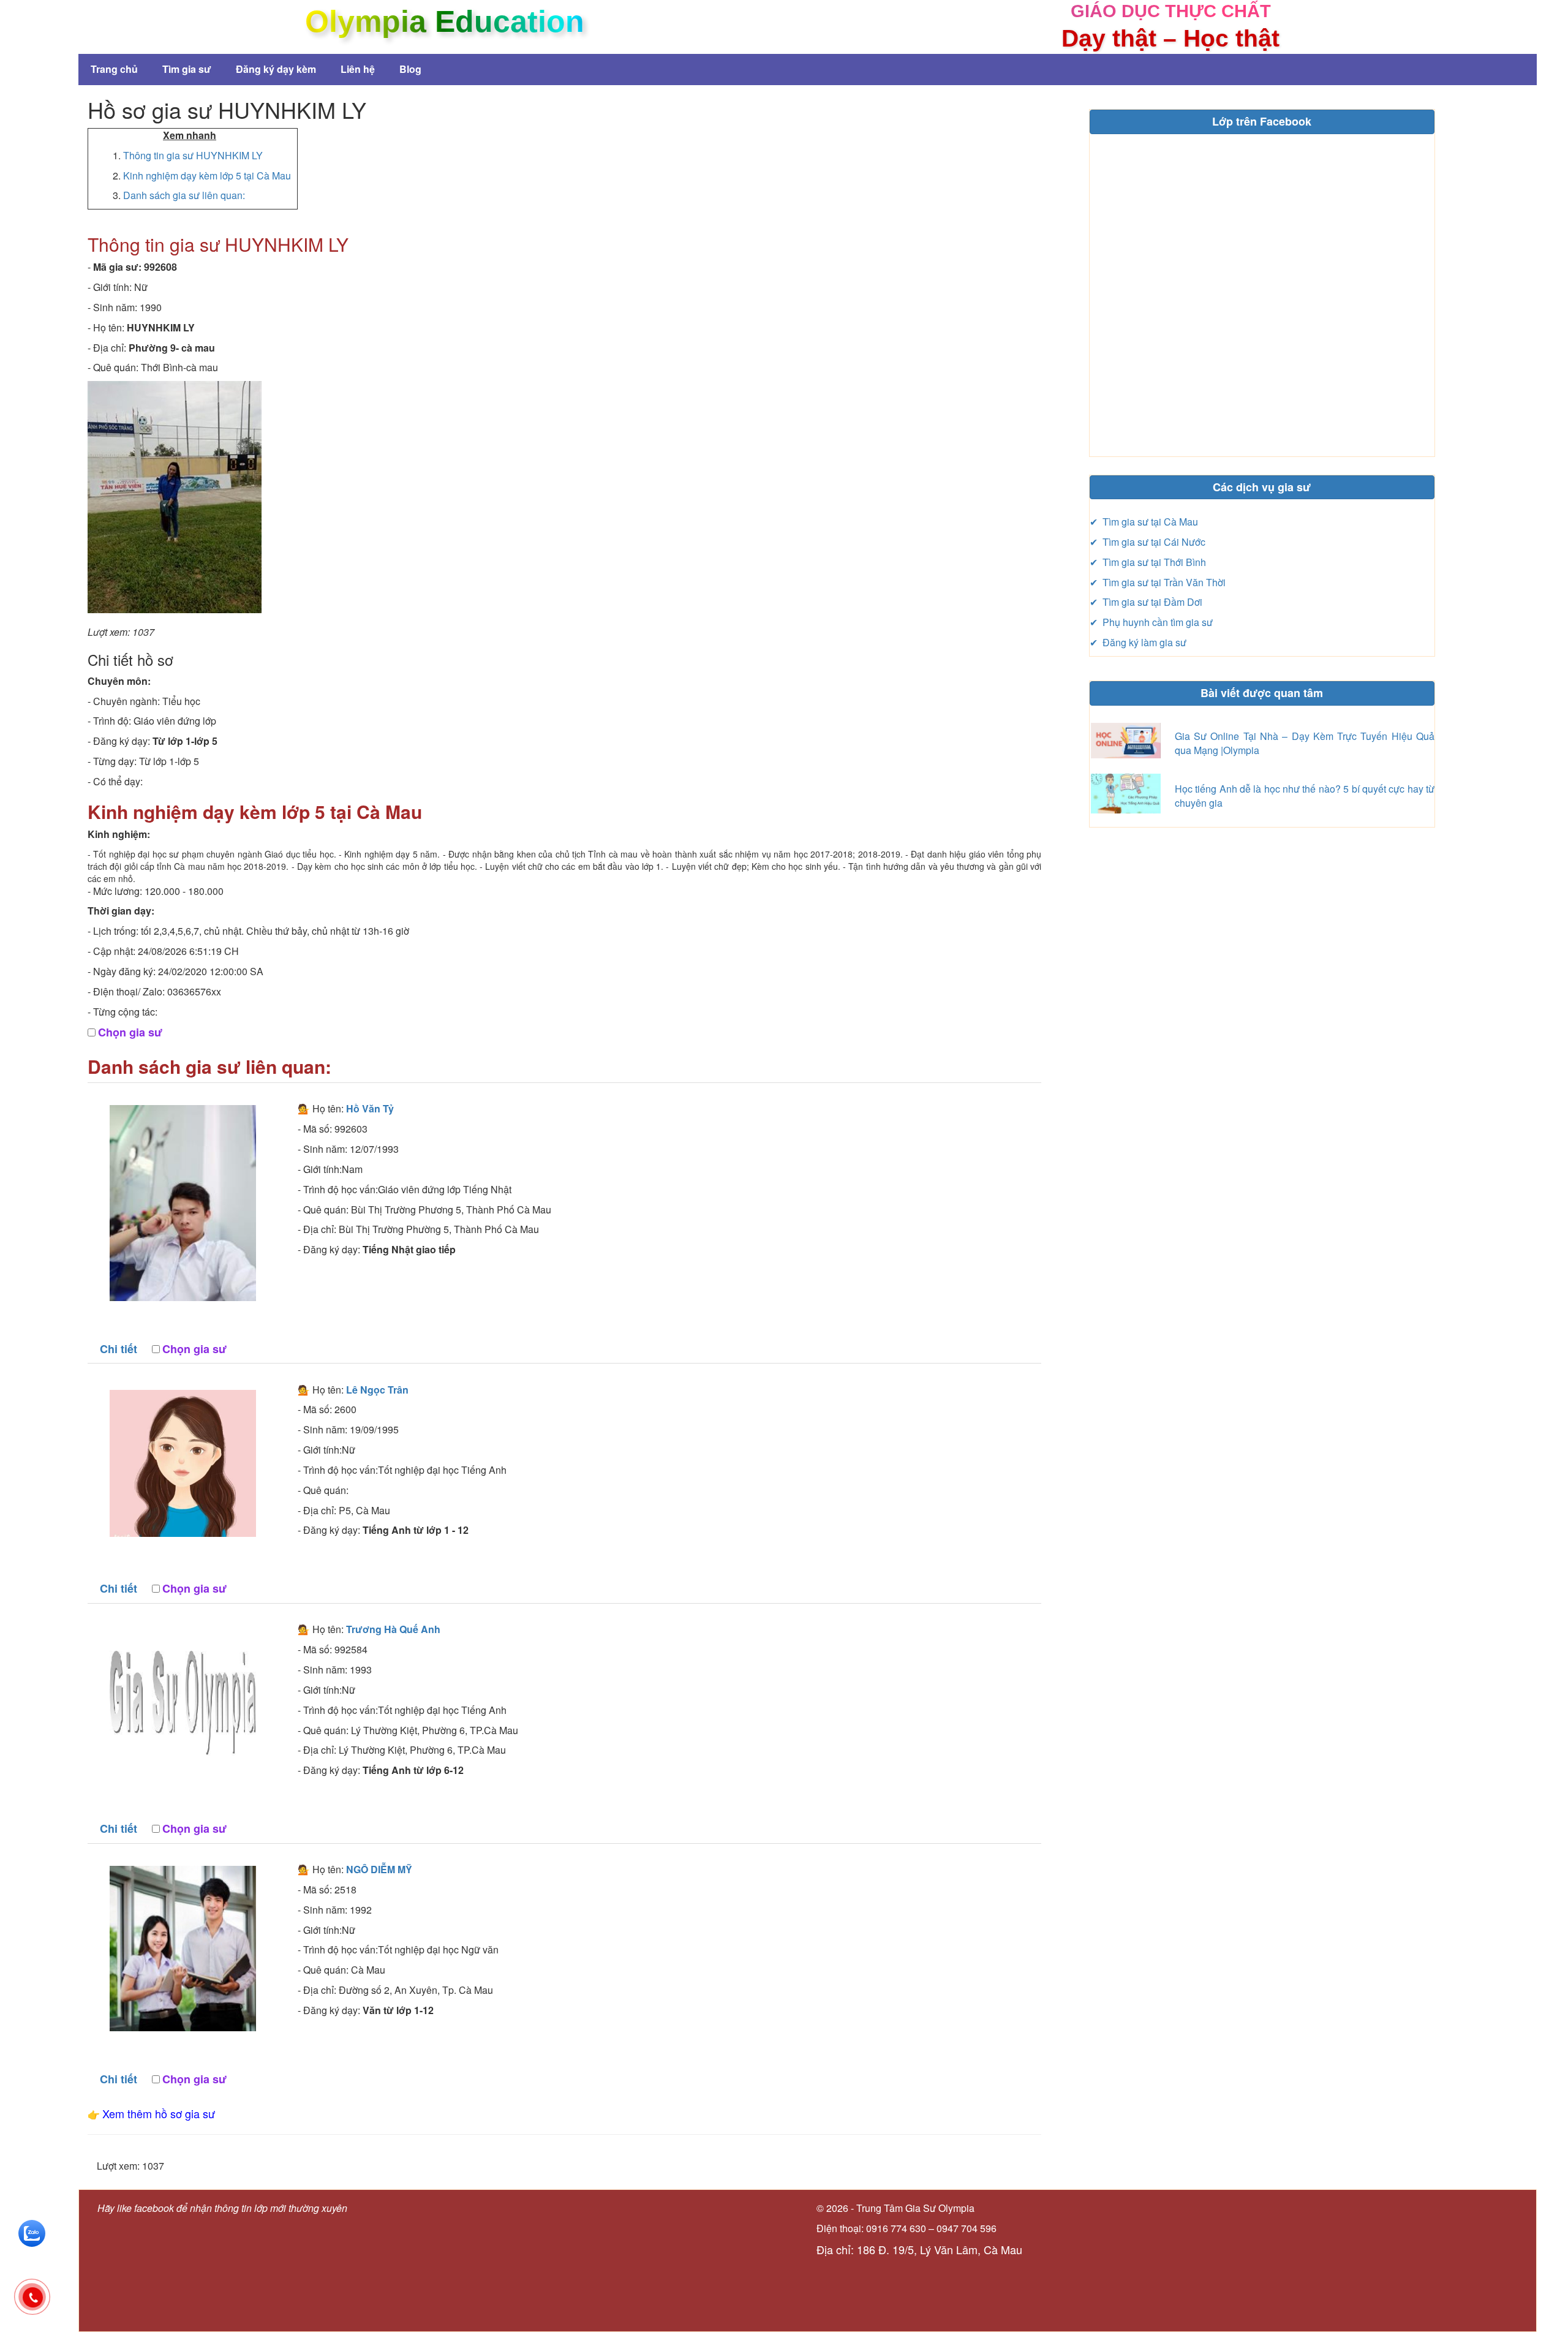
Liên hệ (358, 69)
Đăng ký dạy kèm (276, 69)
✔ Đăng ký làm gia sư (1138, 642)
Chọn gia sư (130, 1032)
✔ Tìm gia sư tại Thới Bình (1148, 562)
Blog (410, 69)
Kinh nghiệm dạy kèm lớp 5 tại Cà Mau (207, 175)
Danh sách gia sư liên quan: (184, 195)
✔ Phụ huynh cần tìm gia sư (1151, 622)
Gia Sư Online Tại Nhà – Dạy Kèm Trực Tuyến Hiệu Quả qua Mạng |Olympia (1305, 743)
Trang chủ (114, 69)
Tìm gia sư (187, 69)
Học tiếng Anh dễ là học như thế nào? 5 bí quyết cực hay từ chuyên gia (1305, 796)
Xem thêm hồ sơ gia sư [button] (159, 2113)
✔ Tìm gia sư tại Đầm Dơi (1146, 602)
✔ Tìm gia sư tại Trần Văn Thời (1158, 582)
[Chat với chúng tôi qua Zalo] (32, 2232)
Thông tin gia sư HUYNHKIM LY (193, 155)
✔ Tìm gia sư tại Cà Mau (1144, 522)
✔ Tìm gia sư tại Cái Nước (1148, 542)
